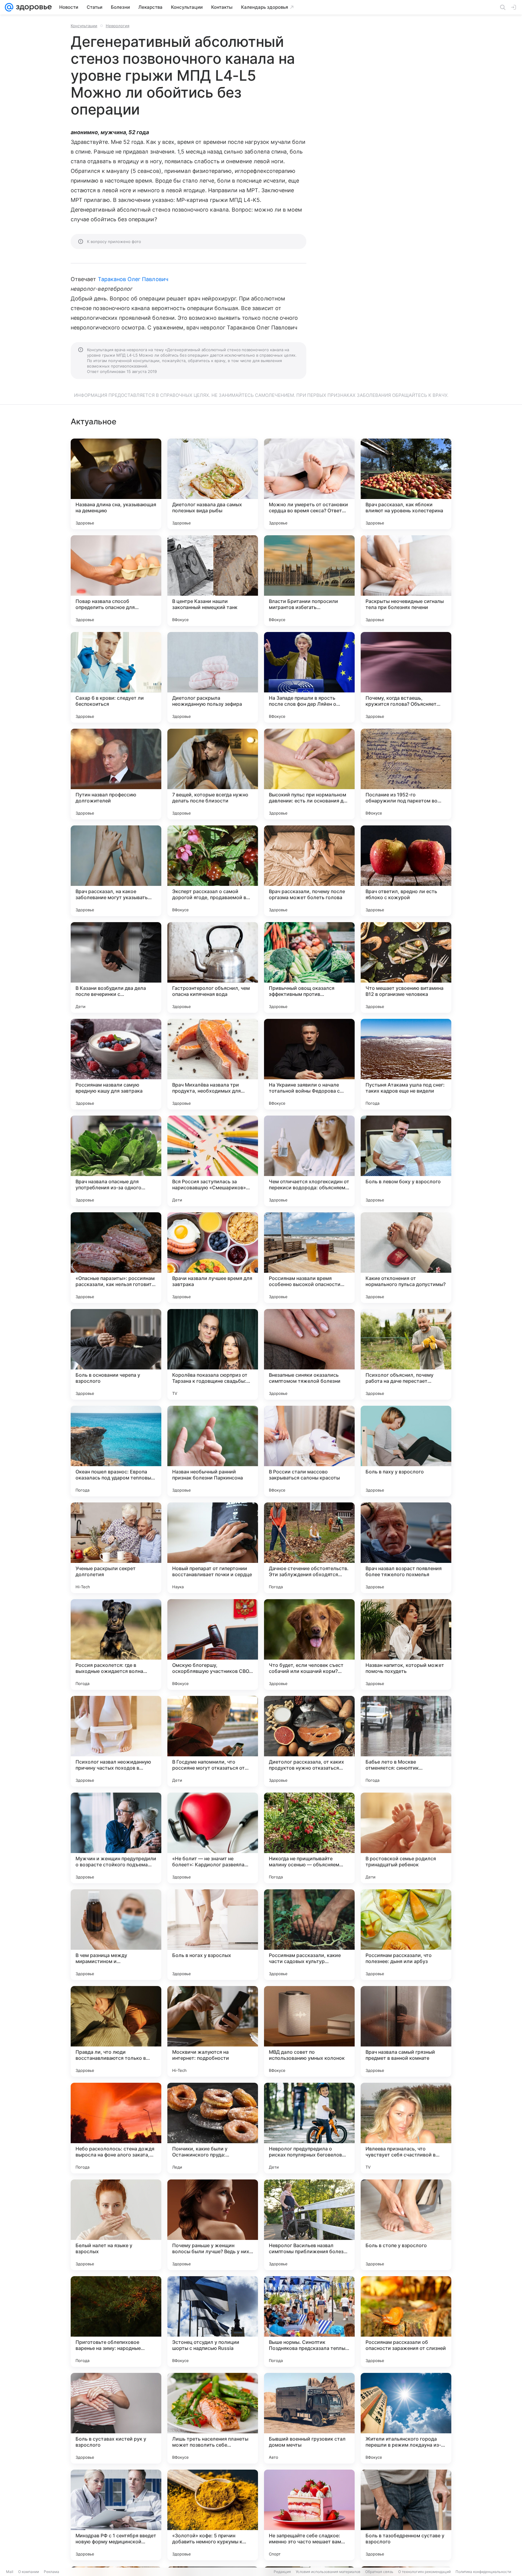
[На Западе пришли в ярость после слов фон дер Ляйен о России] (309, 677)
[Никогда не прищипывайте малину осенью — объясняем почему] (309, 1838)
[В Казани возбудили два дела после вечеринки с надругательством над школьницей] (116, 967)
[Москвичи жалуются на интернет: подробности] (213, 2031)
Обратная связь (379, 2572)
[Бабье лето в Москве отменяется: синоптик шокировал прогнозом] (406, 1741)
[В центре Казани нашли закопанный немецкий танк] (213, 581)
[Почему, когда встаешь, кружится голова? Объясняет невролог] (406, 677)
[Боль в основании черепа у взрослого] (116, 1354)
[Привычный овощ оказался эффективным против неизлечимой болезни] (309, 967)
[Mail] (9, 7)
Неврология (118, 26)
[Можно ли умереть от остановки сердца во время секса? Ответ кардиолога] (309, 484)
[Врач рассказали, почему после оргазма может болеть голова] (309, 871)
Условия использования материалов (328, 2572)
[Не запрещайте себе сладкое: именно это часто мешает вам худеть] (309, 2515)
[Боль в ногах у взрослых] (213, 1935)
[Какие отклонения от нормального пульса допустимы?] (406, 1258)
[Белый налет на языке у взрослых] (116, 2225)
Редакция (282, 2572)
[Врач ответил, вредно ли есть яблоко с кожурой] (406, 871)
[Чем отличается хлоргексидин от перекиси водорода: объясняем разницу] (309, 1161)
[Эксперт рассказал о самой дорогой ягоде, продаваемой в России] (213, 871)
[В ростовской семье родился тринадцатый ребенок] (406, 1838)
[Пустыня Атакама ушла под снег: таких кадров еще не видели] (406, 1064)
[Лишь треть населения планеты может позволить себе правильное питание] (213, 2418)
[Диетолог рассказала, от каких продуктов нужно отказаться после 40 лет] (309, 1741)
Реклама (52, 2572)
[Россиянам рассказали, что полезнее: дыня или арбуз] (406, 1935)
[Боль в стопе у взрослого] (406, 2225)
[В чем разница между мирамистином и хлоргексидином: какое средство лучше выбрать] (116, 1935)
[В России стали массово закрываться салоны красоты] (309, 1451)
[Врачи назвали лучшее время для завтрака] (213, 1258)
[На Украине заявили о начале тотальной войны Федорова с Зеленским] (309, 1064)
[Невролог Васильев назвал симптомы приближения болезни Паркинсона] (309, 2225)
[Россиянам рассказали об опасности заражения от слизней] (406, 2322)
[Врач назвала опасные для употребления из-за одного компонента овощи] (116, 1161)
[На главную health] (33, 7)
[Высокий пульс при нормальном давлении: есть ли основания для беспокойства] (309, 774)
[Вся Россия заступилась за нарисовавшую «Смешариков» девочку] (213, 1161)
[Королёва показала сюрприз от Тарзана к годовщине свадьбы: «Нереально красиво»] (213, 1354)
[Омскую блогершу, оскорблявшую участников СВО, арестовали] (213, 1644)
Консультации (84, 26)
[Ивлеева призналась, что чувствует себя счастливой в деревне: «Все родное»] (406, 2128)
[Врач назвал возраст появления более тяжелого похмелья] (406, 1548)
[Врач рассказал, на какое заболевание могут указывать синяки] (116, 871)
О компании (29, 2572)
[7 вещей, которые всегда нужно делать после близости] (213, 774)
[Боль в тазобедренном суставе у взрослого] (406, 2515)
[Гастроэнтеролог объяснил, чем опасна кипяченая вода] (213, 967)
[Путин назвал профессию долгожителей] (116, 774)
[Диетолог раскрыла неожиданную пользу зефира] (213, 677)
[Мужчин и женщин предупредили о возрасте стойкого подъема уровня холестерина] (116, 1838)
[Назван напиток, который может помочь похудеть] (406, 1644)
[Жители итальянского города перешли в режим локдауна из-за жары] (406, 2418)
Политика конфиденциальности (483, 2572)
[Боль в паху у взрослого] (406, 1451)
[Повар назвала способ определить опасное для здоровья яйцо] (116, 581)
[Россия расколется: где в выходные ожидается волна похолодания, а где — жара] (116, 1644)
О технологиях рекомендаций (424, 2572)
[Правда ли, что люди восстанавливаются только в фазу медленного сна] (116, 2031)
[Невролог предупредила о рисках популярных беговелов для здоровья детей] (309, 2128)
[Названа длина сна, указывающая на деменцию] (116, 484)
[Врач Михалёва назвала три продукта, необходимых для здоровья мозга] (213, 1064)
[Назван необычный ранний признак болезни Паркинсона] (213, 1451)
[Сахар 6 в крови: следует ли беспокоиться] (116, 677)
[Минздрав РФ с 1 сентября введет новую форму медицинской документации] (116, 2515)
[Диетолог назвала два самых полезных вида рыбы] (213, 484)
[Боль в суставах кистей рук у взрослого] (116, 2418)
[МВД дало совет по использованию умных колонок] (309, 2031)
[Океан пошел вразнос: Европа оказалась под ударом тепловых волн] (116, 1451)
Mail (10, 2572)
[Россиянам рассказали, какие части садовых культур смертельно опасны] (309, 1935)
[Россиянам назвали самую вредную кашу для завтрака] (116, 1064)
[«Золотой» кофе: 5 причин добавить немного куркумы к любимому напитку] (213, 2515)
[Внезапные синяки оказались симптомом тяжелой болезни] (309, 1354)
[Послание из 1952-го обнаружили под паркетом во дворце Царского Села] (406, 774)
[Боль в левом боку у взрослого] (406, 1161)
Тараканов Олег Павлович (133, 279)
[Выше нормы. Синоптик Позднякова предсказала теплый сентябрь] (309, 2322)
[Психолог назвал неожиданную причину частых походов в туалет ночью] (116, 1741)
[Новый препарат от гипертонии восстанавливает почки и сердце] (213, 1548)
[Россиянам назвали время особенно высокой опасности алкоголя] (309, 1258)
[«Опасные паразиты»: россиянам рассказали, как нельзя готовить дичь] (116, 1258)
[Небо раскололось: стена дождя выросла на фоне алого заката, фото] (116, 2128)
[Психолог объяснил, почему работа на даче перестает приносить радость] (406, 1354)
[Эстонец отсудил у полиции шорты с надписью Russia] (213, 2322)
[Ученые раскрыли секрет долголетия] (116, 1548)
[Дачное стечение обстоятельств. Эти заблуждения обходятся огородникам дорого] (309, 1548)
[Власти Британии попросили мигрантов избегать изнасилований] (309, 581)
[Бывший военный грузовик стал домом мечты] (309, 2418)
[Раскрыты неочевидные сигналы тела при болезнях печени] (406, 581)
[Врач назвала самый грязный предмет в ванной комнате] (406, 2031)
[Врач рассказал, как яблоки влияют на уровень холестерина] (406, 484)
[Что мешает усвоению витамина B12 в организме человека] (406, 967)
